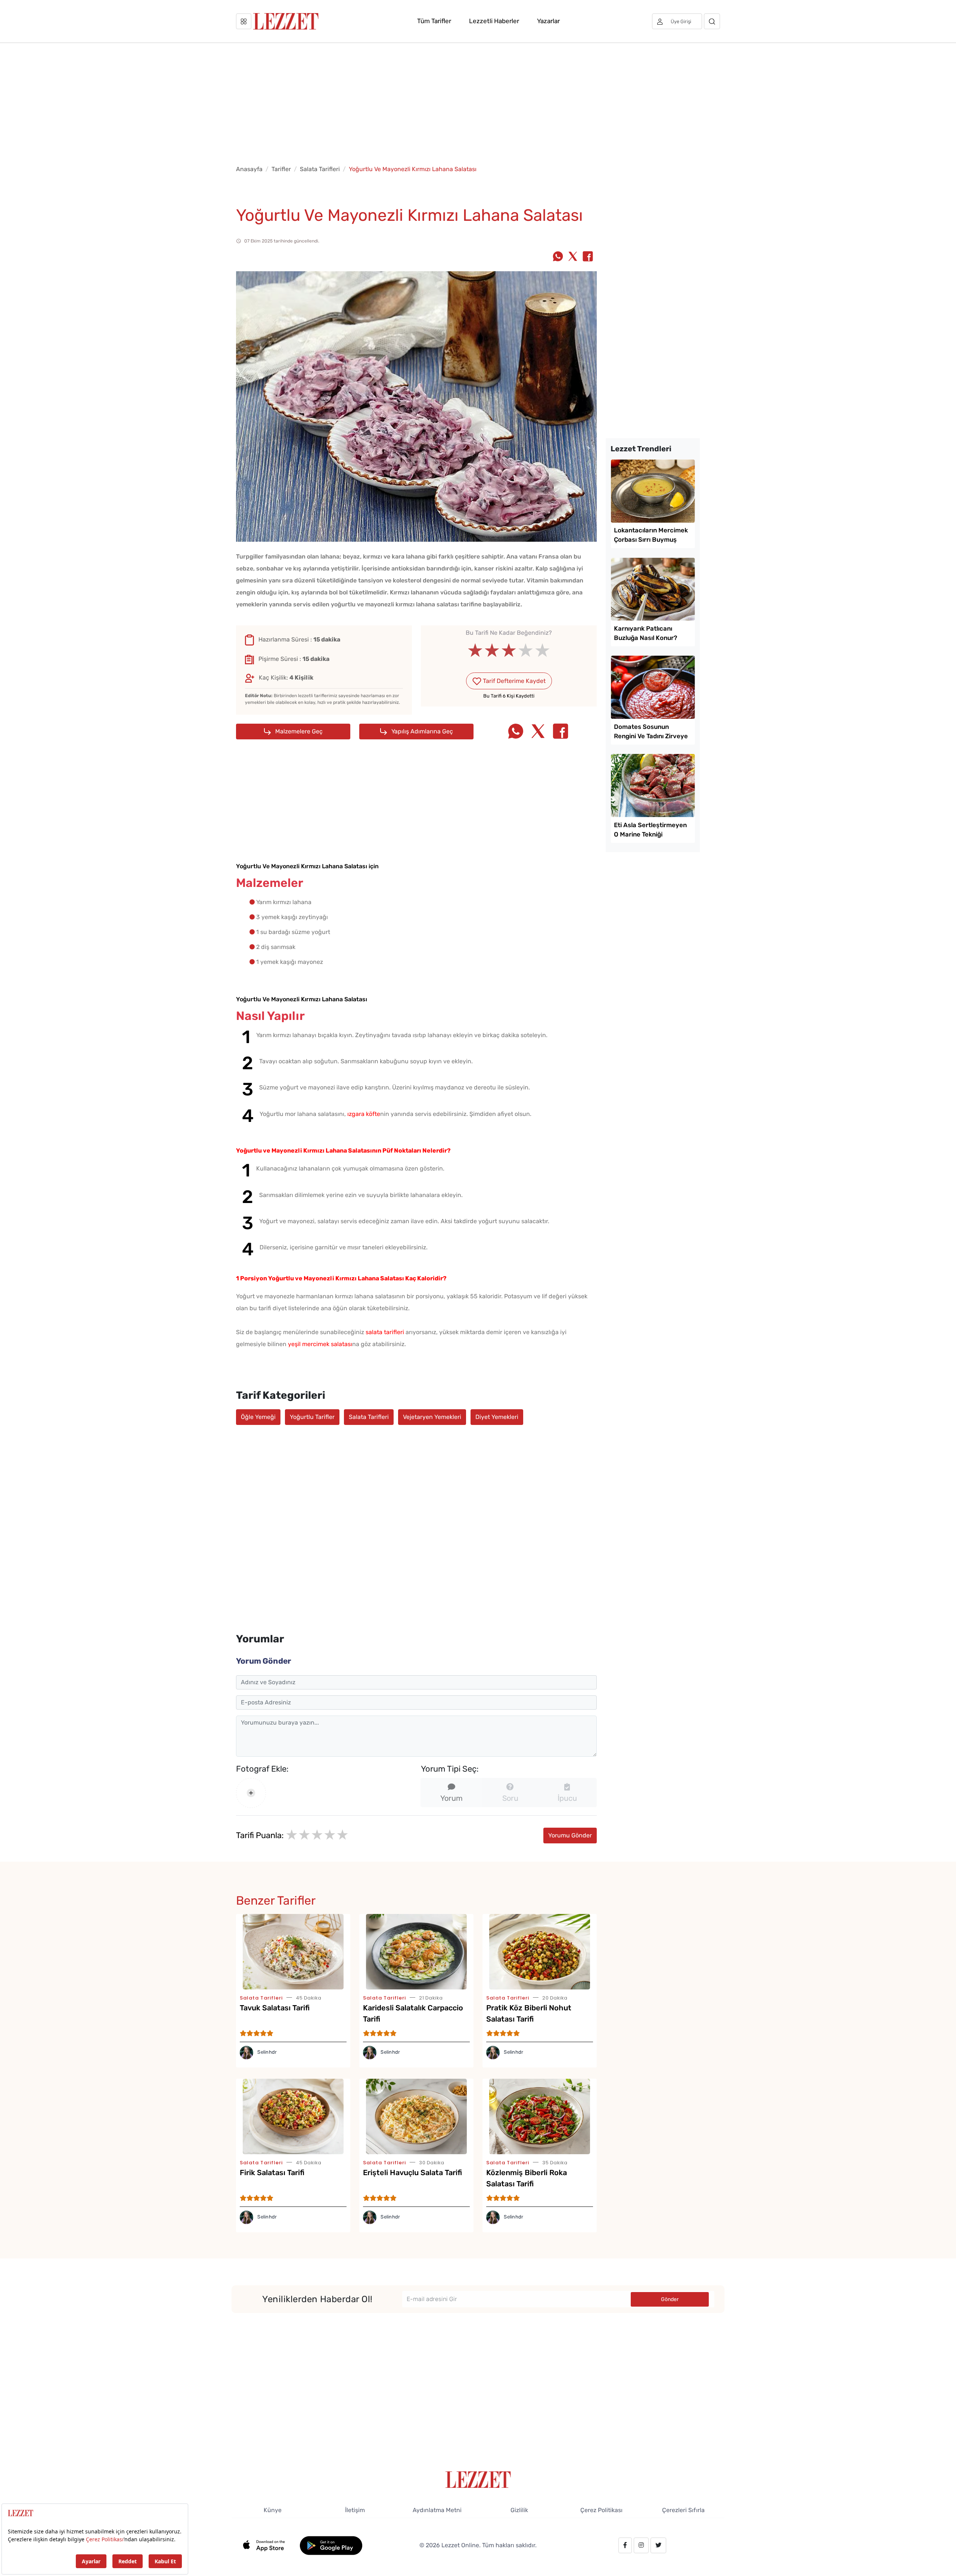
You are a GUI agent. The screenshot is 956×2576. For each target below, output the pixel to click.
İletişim (355, 2510)
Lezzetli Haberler (494, 21)
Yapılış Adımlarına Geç (421, 731)
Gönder (670, 2299)
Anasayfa (249, 169)
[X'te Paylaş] (573, 257)
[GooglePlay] (331, 2545)
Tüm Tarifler (434, 21)
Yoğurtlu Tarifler (312, 1417)
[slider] (509, 650)
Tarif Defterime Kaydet (513, 681)
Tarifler (281, 169)
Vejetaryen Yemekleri (432, 1417)
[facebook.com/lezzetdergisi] (625, 2545)
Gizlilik (519, 2510)
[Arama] (712, 21)
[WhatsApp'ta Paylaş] (558, 257)
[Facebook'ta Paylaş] (588, 257)
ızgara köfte (364, 1114)
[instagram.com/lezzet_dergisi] (641, 2545)
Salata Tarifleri (320, 169)
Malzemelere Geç (298, 731)
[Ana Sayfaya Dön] (478, 2479)
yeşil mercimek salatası (320, 1344)
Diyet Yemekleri (497, 1417)
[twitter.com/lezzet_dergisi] (658, 2545)
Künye (273, 2510)
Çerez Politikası (601, 2510)
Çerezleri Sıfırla (683, 2510)
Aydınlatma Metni (437, 2510)
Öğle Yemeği (258, 1417)
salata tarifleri (385, 1332)
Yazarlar (548, 21)
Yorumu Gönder (570, 1835)
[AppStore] (268, 2545)
